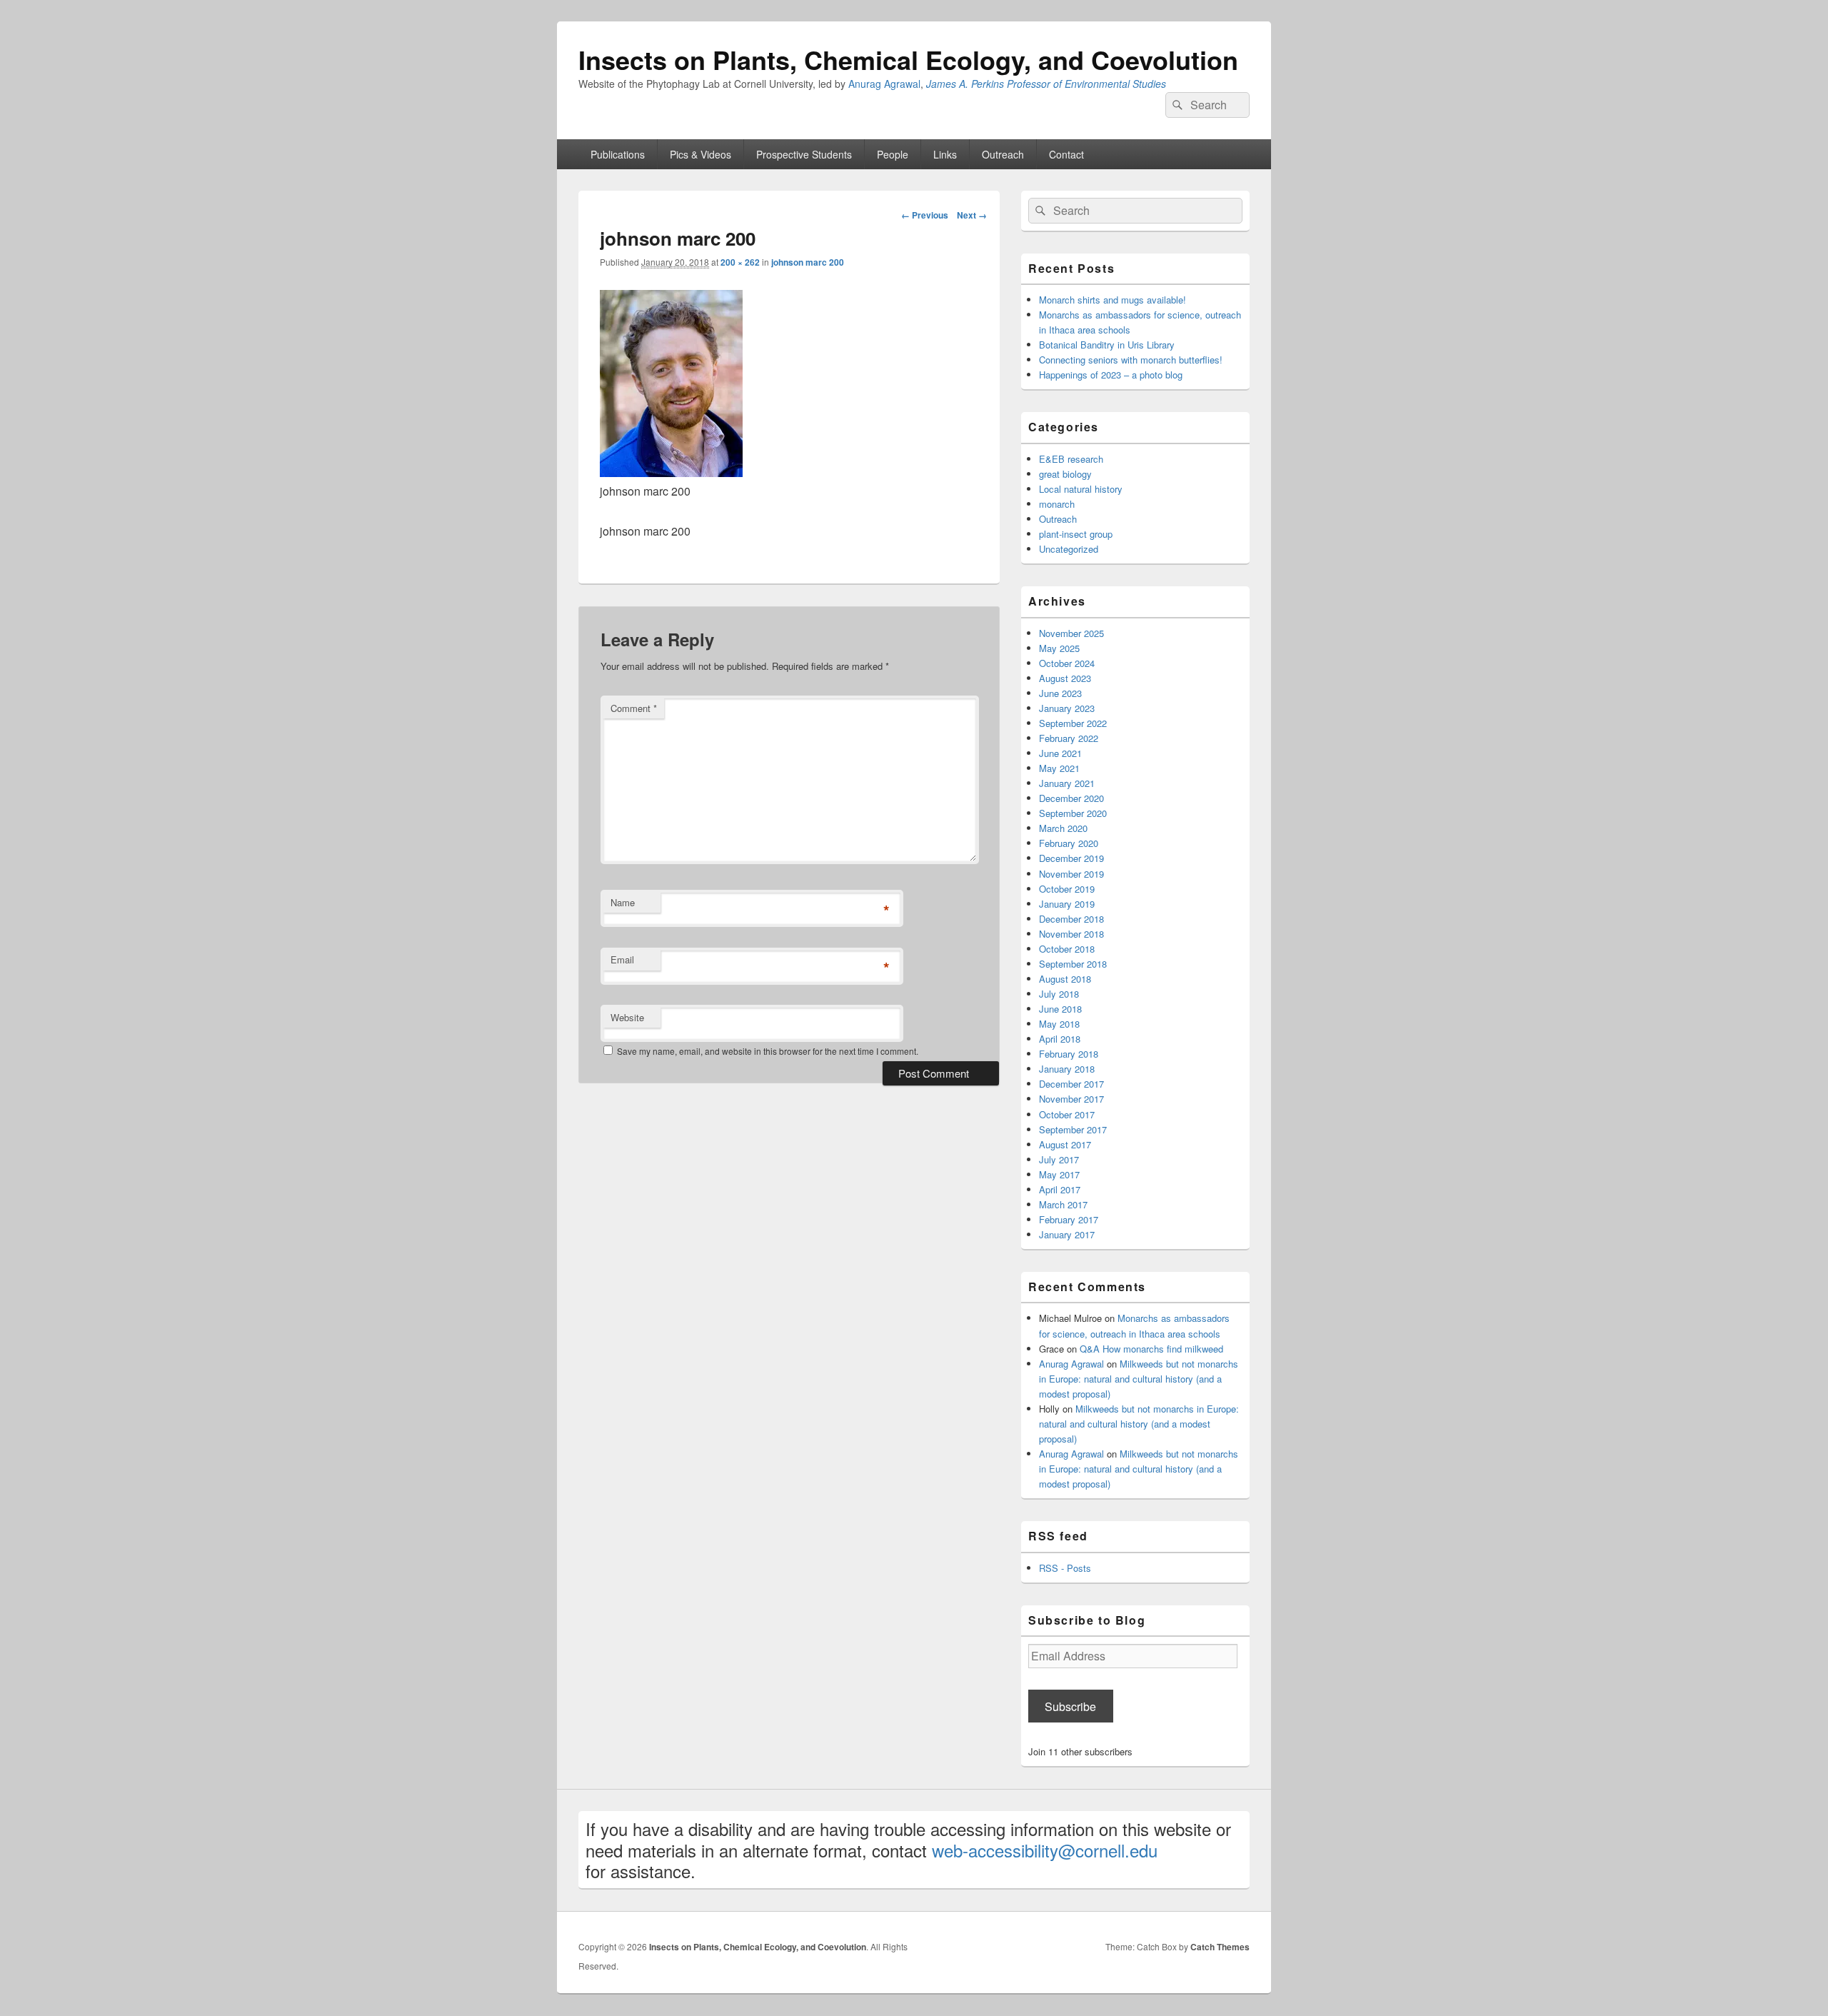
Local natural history (1081, 489)
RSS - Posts (1065, 1568)
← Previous (925, 215)
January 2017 (1067, 1234)
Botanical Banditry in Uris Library (1107, 345)
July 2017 (1059, 1159)
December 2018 (1071, 919)
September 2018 (1073, 964)
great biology (1065, 474)
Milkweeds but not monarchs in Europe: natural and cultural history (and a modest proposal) (1139, 1379)
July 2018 (1059, 994)
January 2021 (1067, 783)
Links (945, 154)
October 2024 (1067, 663)
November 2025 (1071, 633)
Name (623, 902)
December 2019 (1071, 858)
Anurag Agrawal (884, 84)
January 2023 (1067, 708)
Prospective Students (804, 154)
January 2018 (1067, 1069)
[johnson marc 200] (671, 472)
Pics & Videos (700, 154)
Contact (1066, 154)
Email (622, 959)
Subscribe (1070, 1706)
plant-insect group (1076, 534)
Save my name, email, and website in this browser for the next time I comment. (768, 1051)
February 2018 (1069, 1054)
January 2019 (1067, 904)
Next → (972, 215)
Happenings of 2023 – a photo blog (1111, 375)
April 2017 (1060, 1189)
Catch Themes (1220, 1947)
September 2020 (1073, 813)
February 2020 (1069, 843)
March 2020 (1063, 828)
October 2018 (1067, 949)
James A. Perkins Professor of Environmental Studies (1046, 84)
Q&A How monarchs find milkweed (1151, 1349)
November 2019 (1071, 874)
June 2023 (1060, 693)
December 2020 (1071, 798)
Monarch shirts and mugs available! (1113, 300)
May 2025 (1059, 648)
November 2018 (1071, 934)
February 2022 (1069, 738)
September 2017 (1073, 1129)
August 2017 (1065, 1144)
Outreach (1003, 154)
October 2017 (1067, 1114)
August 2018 (1065, 979)
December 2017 (1071, 1084)
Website (627, 1017)
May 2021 (1059, 768)
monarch (1057, 504)
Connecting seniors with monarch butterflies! (1131, 360)
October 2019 (1067, 889)
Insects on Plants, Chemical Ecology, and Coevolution (908, 59)
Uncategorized (1069, 549)
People (893, 154)
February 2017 (1069, 1219)
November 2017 (1071, 1099)
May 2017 (1059, 1174)
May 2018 (1059, 1024)
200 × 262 (740, 262)
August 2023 (1065, 678)
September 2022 (1073, 723)
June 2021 (1060, 753)
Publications (618, 154)
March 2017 (1063, 1204)
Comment (634, 708)
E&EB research (1071, 459)
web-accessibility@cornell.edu (1045, 1850)
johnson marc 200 (808, 262)
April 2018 (1060, 1039)
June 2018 (1060, 1009)
